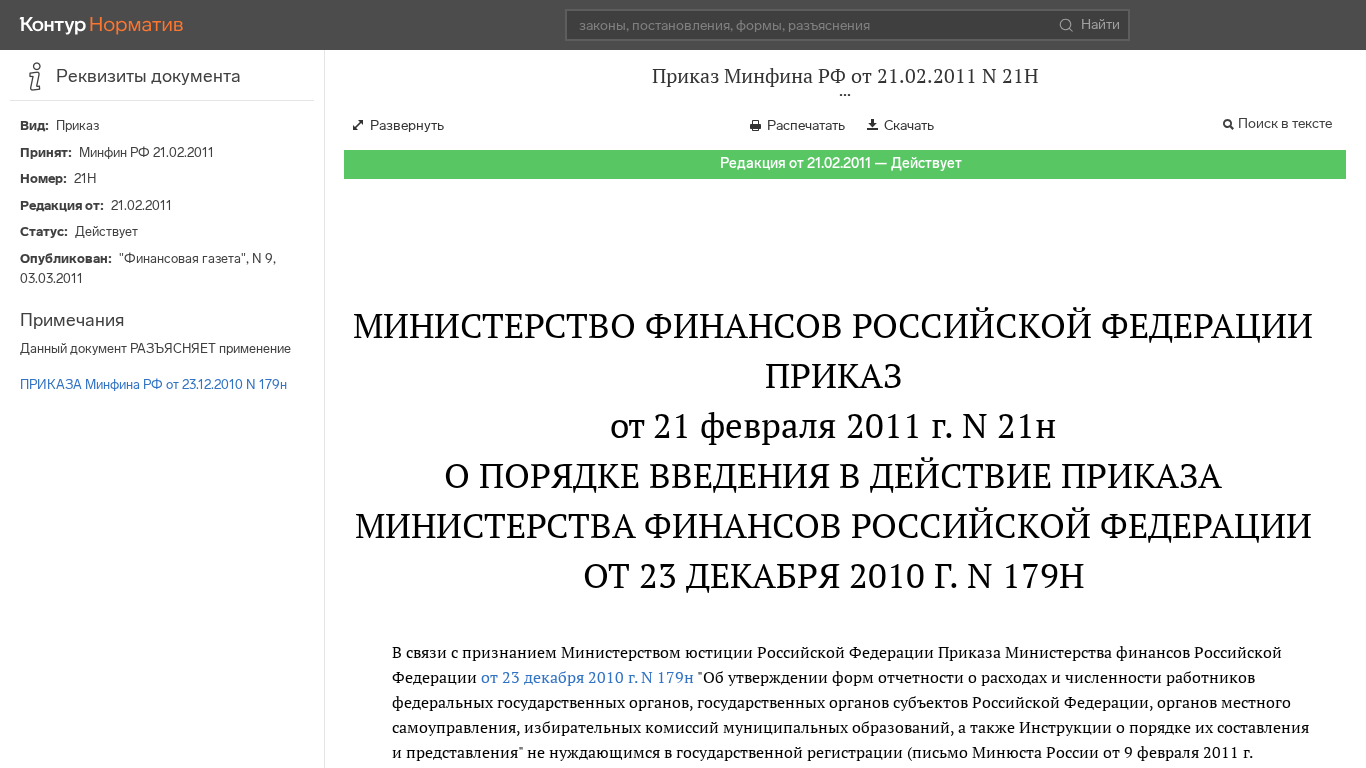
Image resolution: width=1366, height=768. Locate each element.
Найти (1100, 24)
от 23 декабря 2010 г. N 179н (587, 677)
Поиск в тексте (1285, 123)
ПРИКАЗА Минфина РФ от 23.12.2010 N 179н (153, 384)
